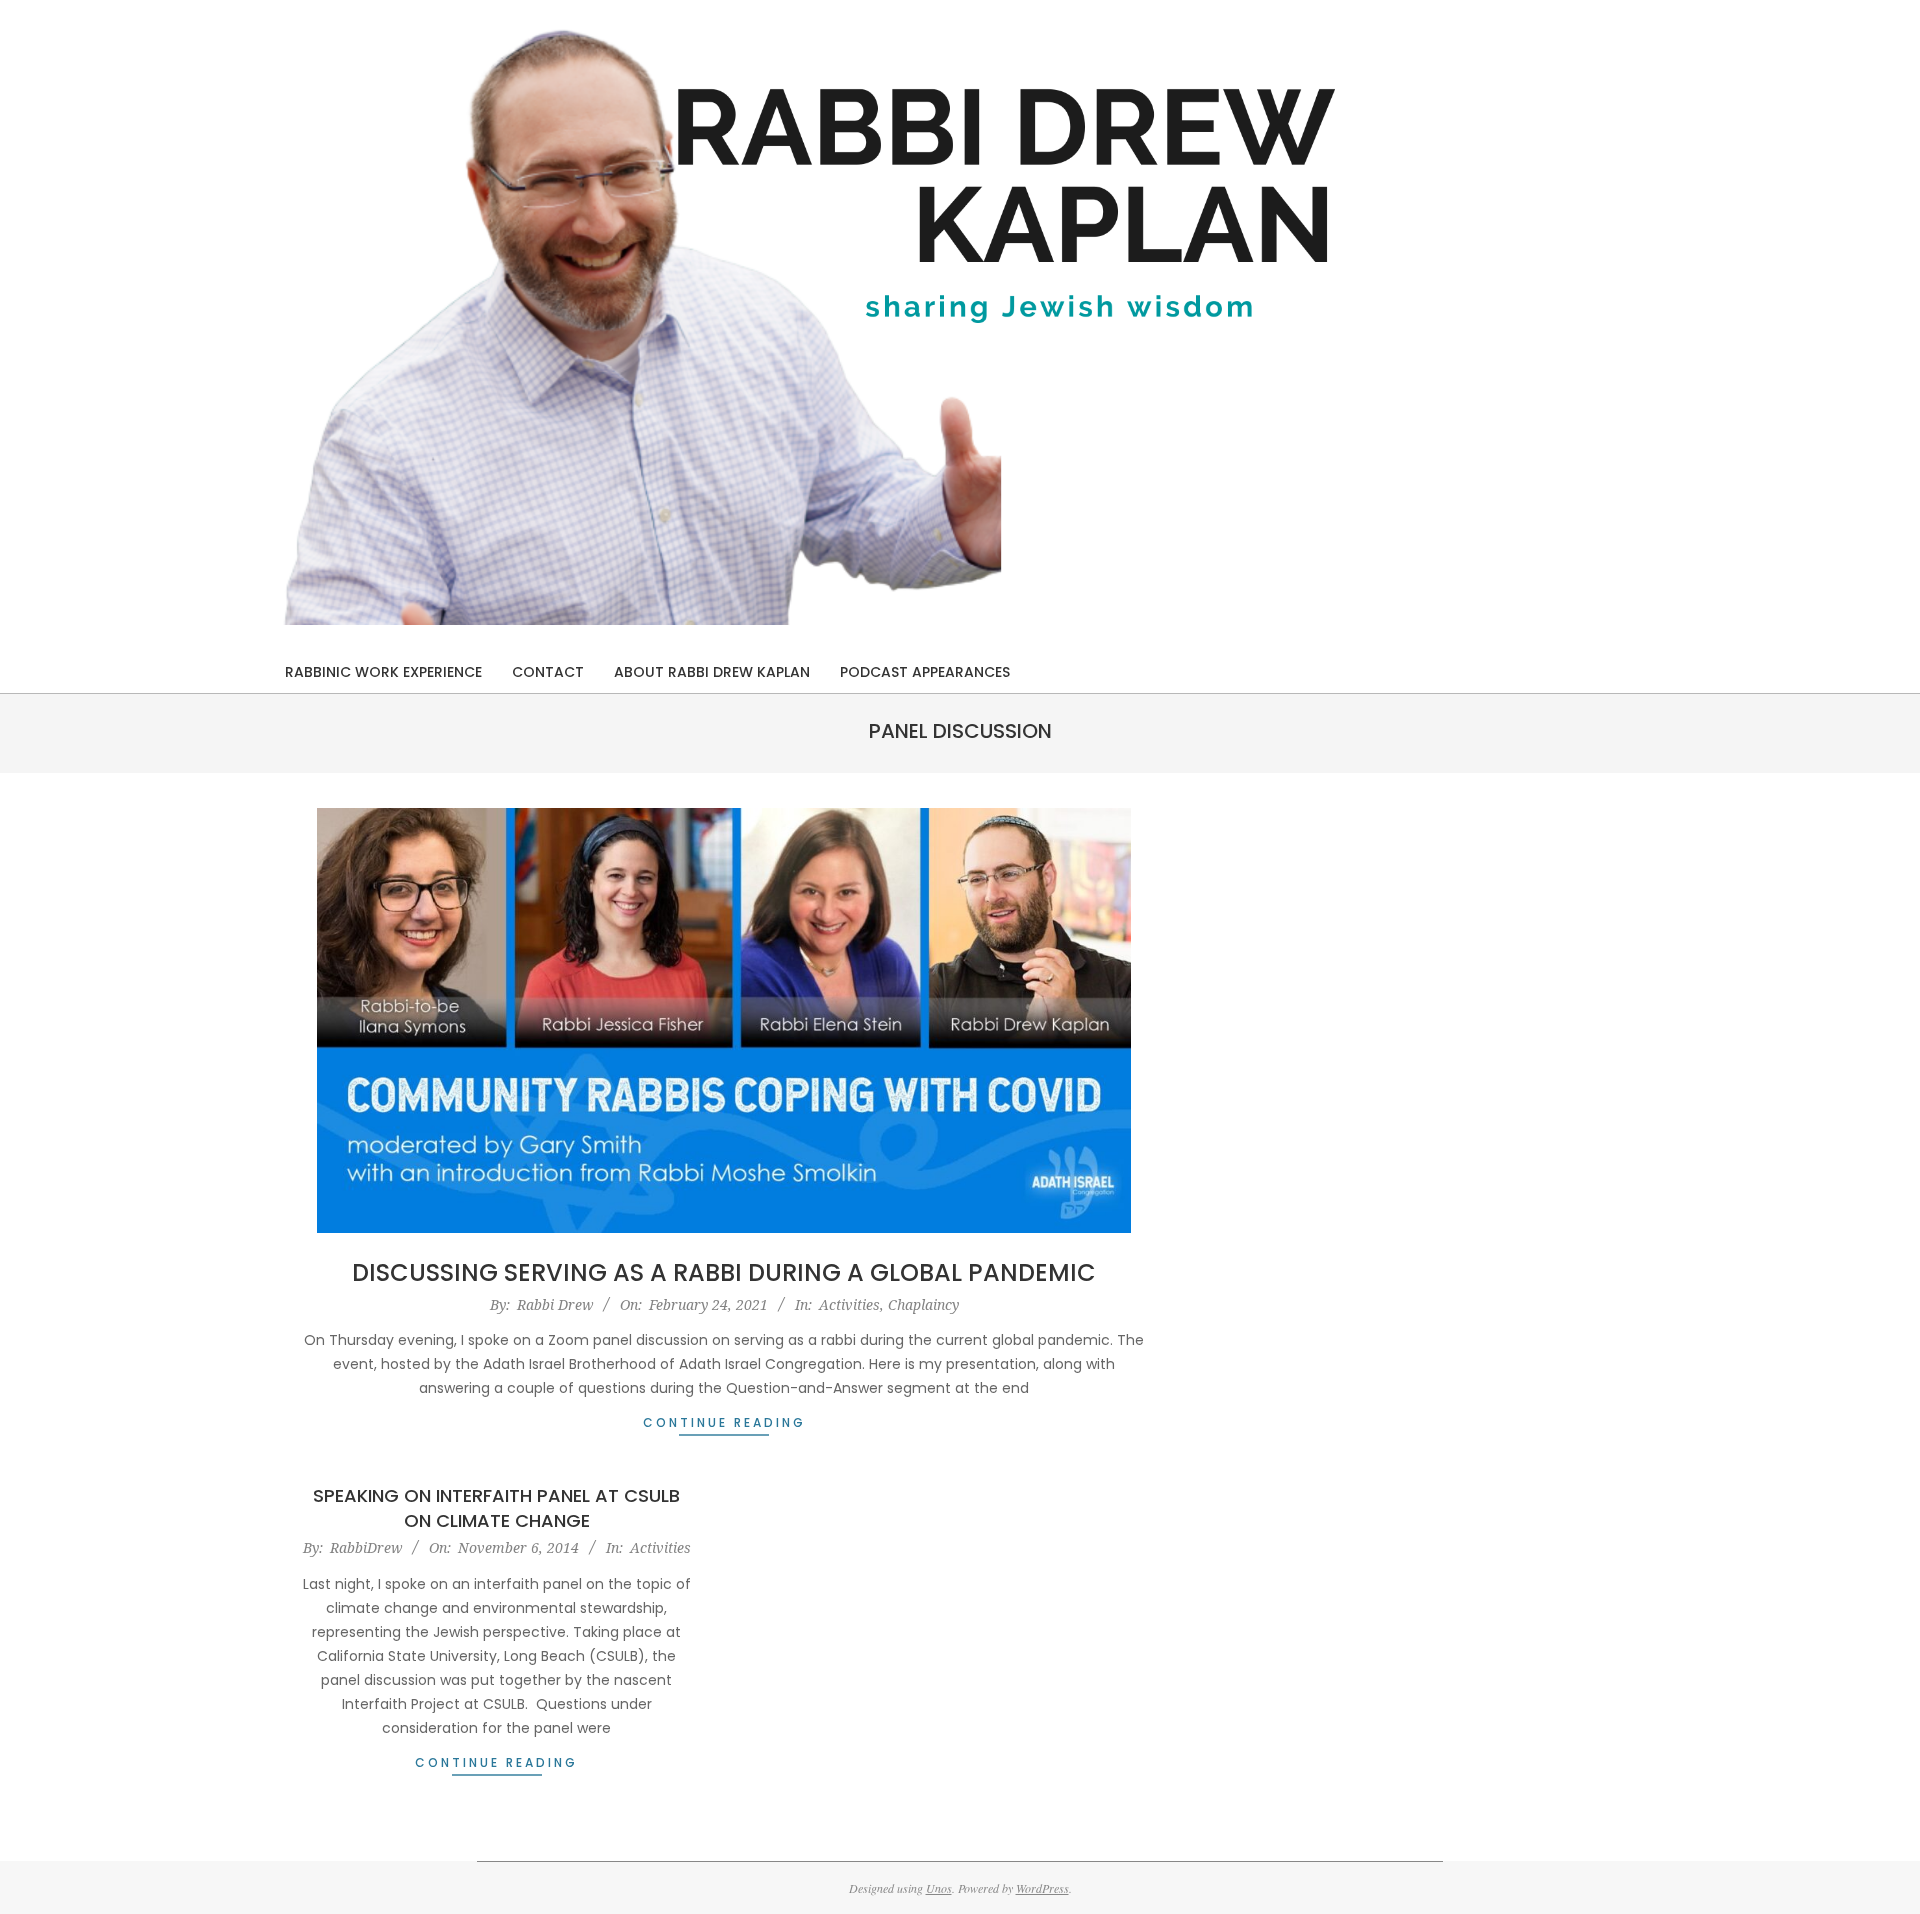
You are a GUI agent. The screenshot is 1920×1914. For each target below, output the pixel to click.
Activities (849, 1304)
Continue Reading (724, 1422)
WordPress (1042, 1888)
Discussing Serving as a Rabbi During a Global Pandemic (724, 1272)
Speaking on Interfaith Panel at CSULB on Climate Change (496, 1508)
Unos (939, 1888)
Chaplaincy (923, 1304)
